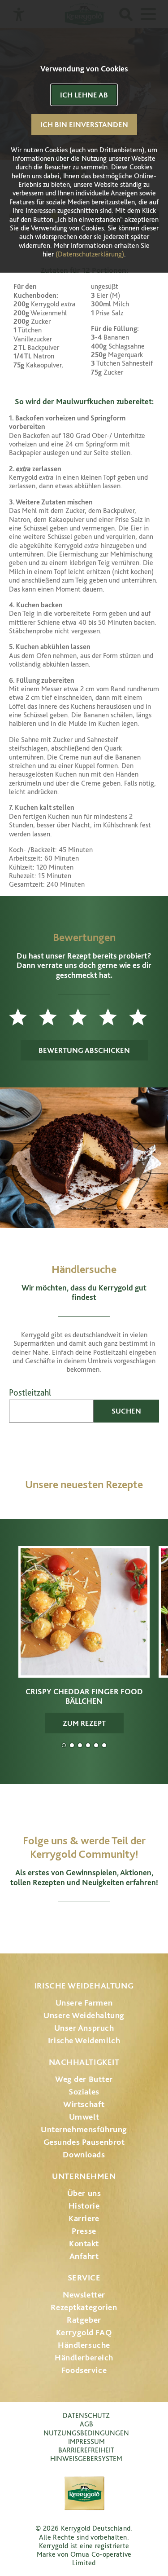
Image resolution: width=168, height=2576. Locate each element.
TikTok (131, 1923)
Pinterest (109, 1923)
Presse (84, 2231)
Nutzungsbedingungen (86, 2433)
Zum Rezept (84, 1723)
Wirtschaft (84, 2104)
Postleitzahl (30, 1393)
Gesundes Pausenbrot (84, 2142)
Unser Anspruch (84, 2028)
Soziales (84, 2092)
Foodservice (84, 2370)
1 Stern (24, 1017)
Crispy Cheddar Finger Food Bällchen (64, 1745)
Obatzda (72, 1745)
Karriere (84, 2218)
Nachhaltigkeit (84, 2062)
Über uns (84, 2193)
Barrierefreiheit (86, 2450)
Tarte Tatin (96, 1745)
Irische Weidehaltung (84, 1986)
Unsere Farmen (84, 2003)
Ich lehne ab (84, 95)
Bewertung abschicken (84, 1050)
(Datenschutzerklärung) (90, 254)
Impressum (86, 2441)
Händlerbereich (84, 2357)
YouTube (84, 1923)
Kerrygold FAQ (84, 2332)
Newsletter (84, 2295)
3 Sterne (84, 1017)
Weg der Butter (84, 2079)
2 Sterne (54, 1017)
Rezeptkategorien (84, 2307)
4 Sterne (114, 1017)
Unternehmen (84, 2176)
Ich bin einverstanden (84, 124)
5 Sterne (144, 1017)
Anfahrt (84, 2256)
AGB (86, 2424)
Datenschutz (86, 2415)
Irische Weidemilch (84, 2040)
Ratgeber (84, 2320)
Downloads (84, 2154)
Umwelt (84, 2117)
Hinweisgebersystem (86, 2459)
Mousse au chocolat (88, 1745)
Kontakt (84, 2243)
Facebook (59, 1923)
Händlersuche (84, 2345)
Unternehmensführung (84, 2129)
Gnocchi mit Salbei (80, 1745)
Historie (84, 2206)
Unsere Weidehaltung (84, 2015)
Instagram (37, 1923)
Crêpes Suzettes (104, 1745)
